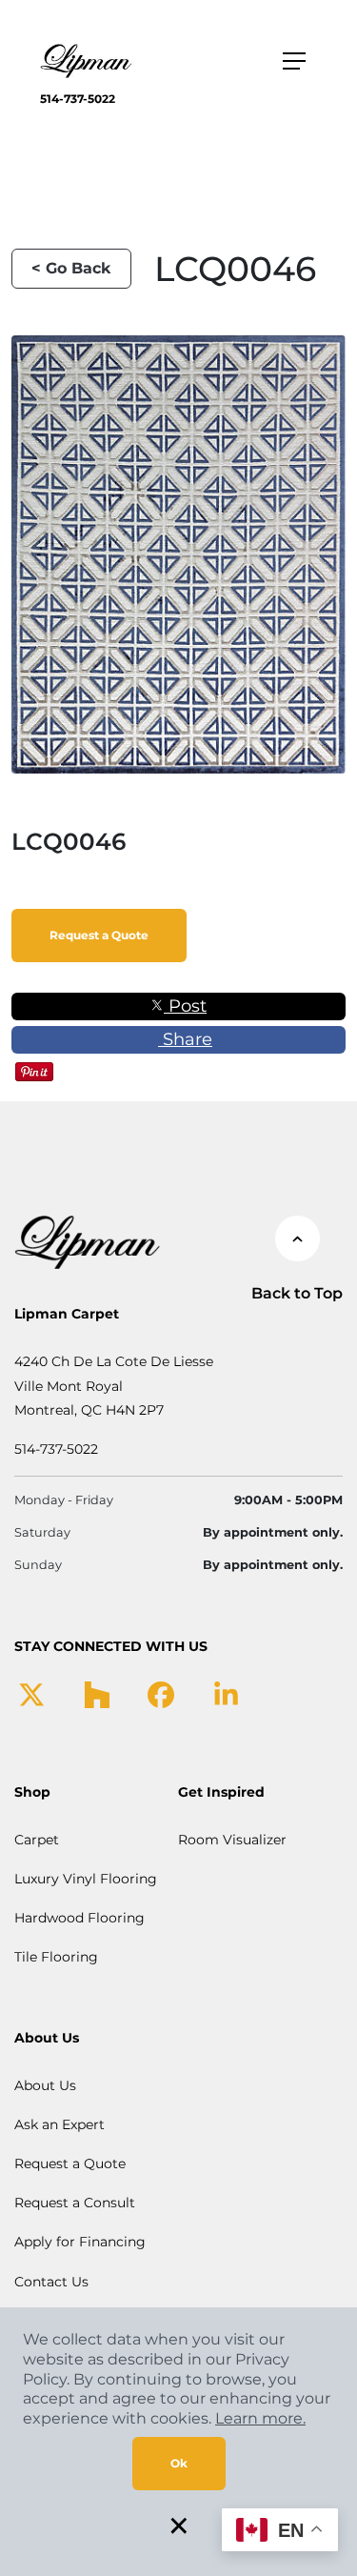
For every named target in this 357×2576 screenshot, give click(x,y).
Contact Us (51, 2282)
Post (185, 1006)
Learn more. (260, 2418)
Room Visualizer (232, 1840)
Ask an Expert (59, 2124)
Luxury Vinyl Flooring (86, 1879)
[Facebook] (161, 1694)
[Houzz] (97, 1694)
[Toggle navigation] (294, 61)
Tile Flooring (56, 1957)
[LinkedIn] (226, 1694)
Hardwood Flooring (79, 1918)
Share (185, 1039)
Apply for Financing (80, 2242)
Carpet (37, 1840)
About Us (45, 2085)
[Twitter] (32, 1694)
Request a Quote (99, 935)
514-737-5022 (78, 99)
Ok (179, 2463)
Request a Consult (75, 2203)
